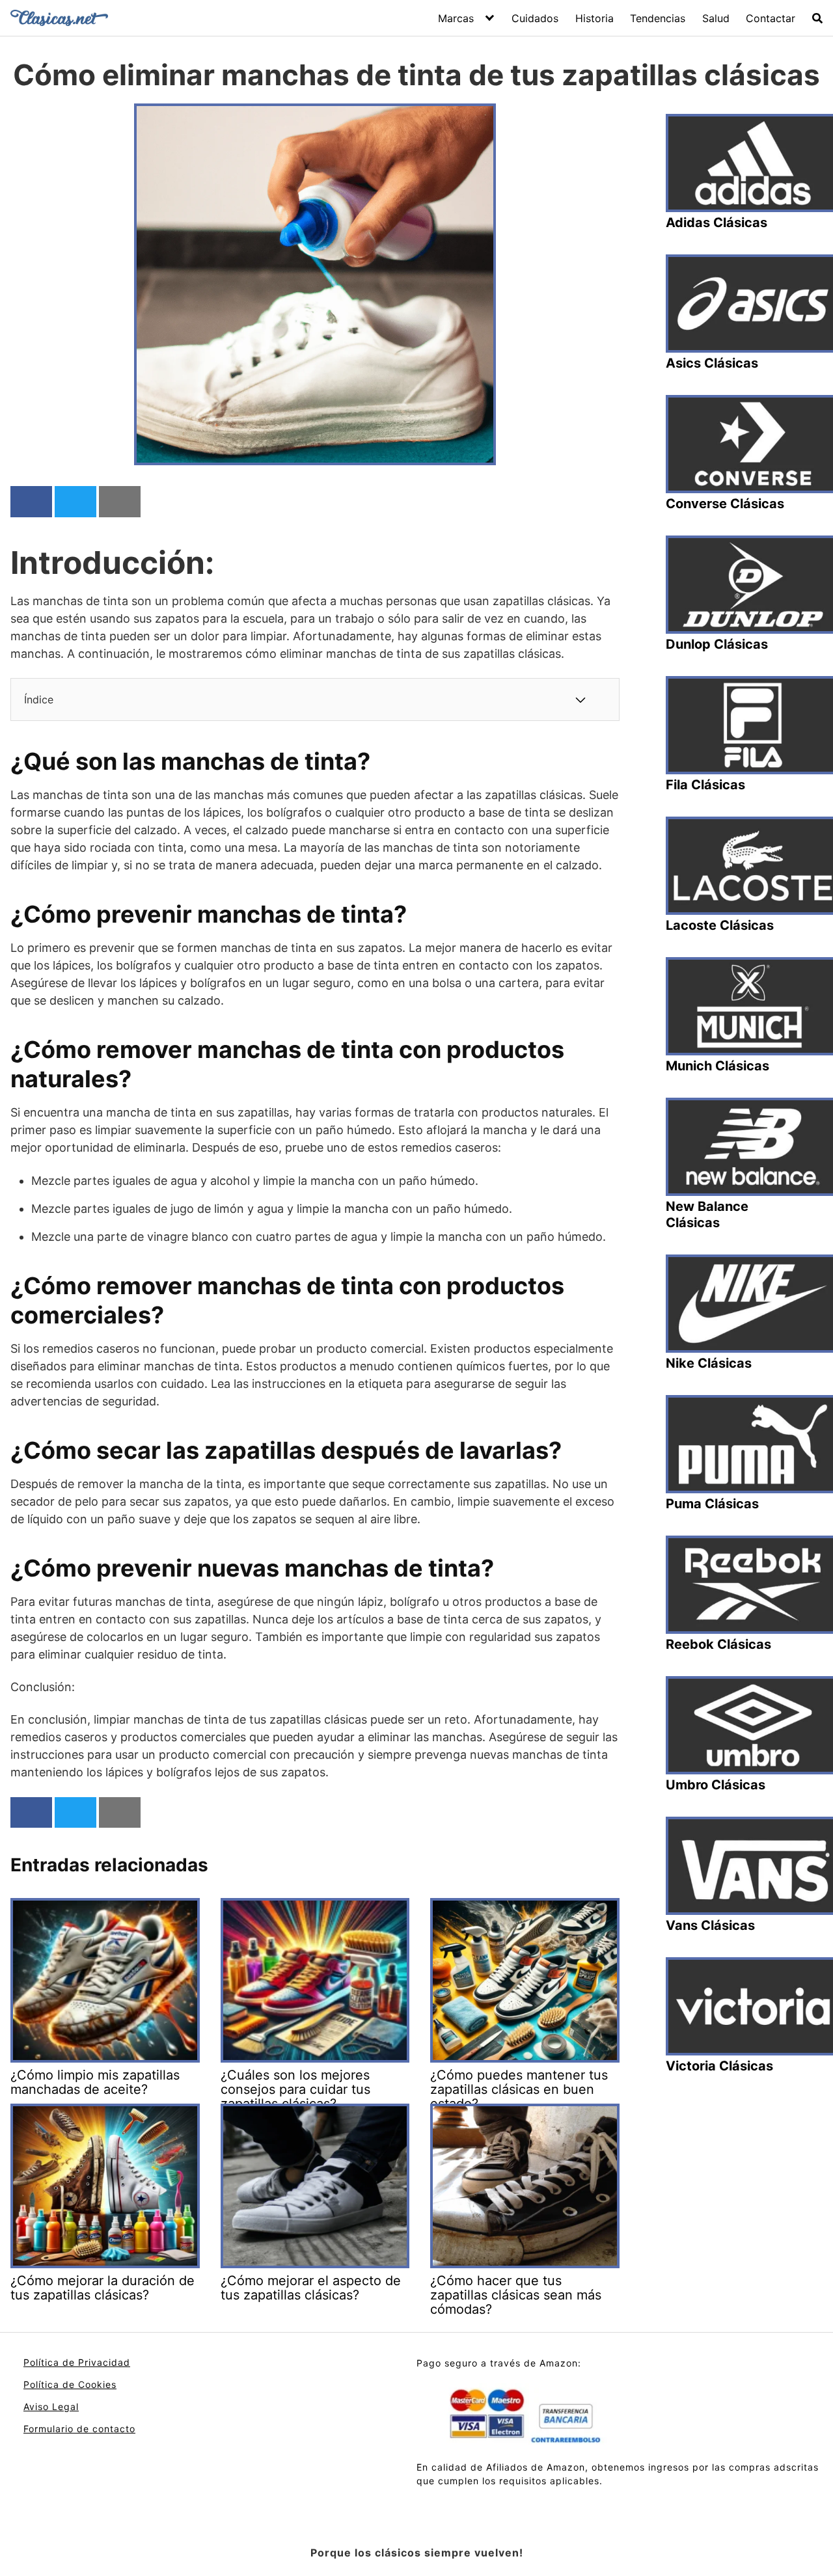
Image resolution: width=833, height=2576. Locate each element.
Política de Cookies (70, 2384)
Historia (594, 18)
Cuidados (535, 18)
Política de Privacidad (77, 2362)
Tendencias (658, 18)
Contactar (771, 18)
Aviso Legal (51, 2407)
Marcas (456, 18)
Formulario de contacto (79, 2429)
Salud (716, 18)
